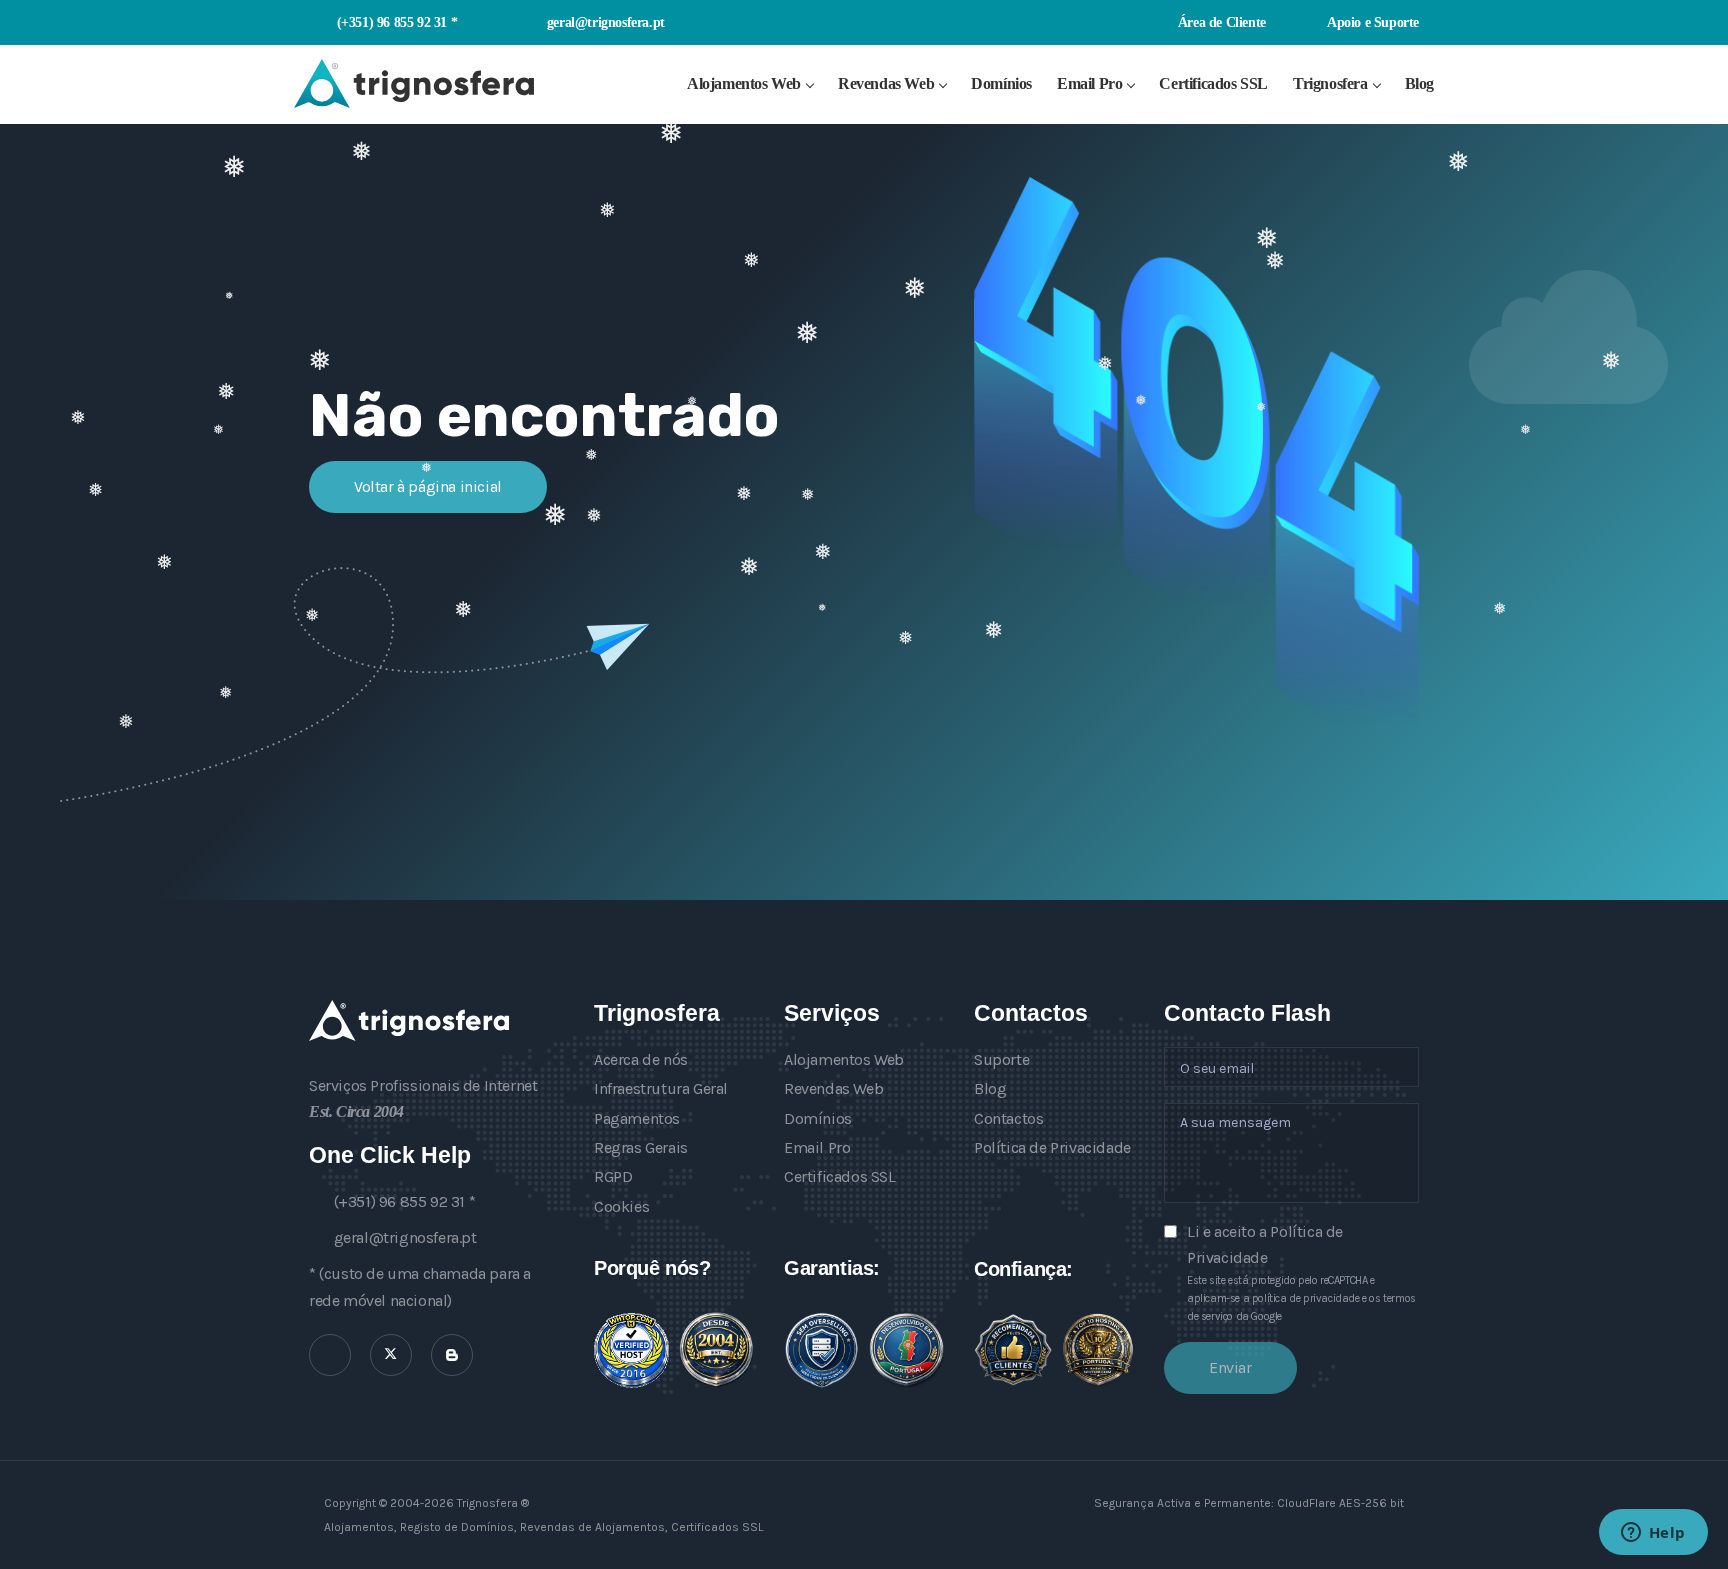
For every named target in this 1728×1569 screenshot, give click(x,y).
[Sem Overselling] (821, 1350)
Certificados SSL (1213, 83)
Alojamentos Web (744, 83)
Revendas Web (886, 83)
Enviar (1230, 1367)
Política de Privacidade (1052, 1147)
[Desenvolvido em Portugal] (906, 1350)
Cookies (621, 1206)
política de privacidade (1306, 1298)
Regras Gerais (641, 1147)
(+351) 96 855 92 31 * (397, 22)
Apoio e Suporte (1371, 22)
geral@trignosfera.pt (606, 22)
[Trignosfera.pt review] (631, 1350)
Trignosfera (1330, 83)
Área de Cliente (1220, 22)
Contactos (1008, 1118)
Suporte (1001, 1059)
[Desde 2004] (716, 1350)
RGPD (613, 1176)
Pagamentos (637, 1118)
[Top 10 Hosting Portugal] (1098, 1349)
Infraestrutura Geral (661, 1088)
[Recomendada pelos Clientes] (1013, 1350)
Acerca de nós (641, 1059)
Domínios (1001, 83)
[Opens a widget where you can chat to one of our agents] (1653, 1534)
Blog (1419, 83)
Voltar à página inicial (428, 486)
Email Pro (1089, 83)
